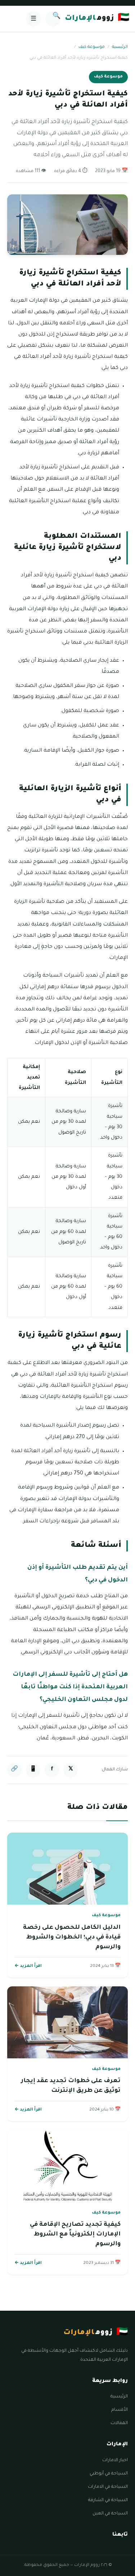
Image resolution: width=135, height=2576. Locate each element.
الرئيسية (120, 47)
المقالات (119, 2423)
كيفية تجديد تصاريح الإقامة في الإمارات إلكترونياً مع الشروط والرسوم (75, 2234)
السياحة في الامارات (108, 2487)
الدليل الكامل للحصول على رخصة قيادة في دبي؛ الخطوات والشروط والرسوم (72, 1937)
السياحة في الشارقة (108, 2500)
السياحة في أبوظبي (109, 2474)
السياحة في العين (110, 2514)
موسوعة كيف (92, 47)
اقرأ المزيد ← (28, 1966)
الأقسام (120, 2410)
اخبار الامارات (115, 2460)
